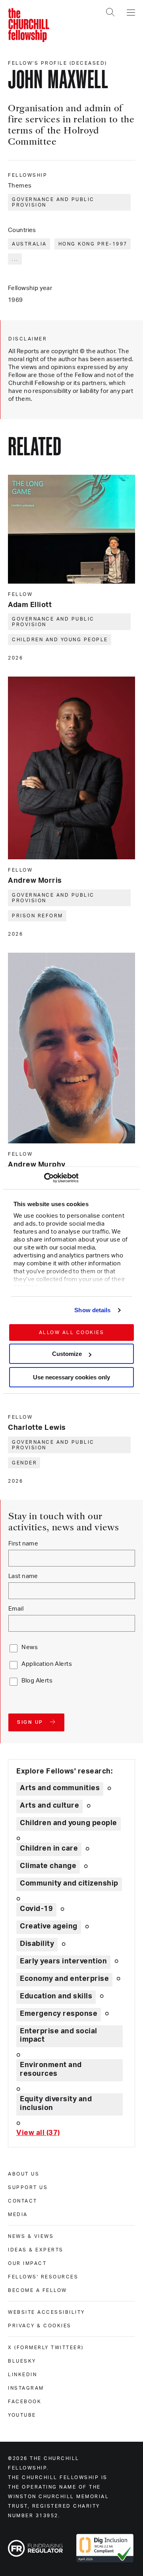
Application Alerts (47, 1664)
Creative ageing (49, 1926)
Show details (92, 1310)
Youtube (22, 2415)
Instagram (26, 2388)
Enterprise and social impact (59, 2036)
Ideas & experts (36, 2250)
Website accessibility (46, 2312)
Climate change (48, 1866)
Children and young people (60, 640)
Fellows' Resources (43, 2277)
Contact (23, 2201)
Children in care (49, 1849)
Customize (67, 1354)
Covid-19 (36, 1909)
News (30, 1647)
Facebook (25, 2402)
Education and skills (56, 1996)
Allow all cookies (72, 1332)
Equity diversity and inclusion (56, 2104)
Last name (23, 1576)
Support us (28, 2187)
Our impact (27, 2263)
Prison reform (38, 916)
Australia (29, 244)
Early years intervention (63, 1961)
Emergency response (59, 2014)
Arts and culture (49, 1806)
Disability (37, 1944)
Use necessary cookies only (71, 1377)
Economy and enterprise (64, 1979)
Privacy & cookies (40, 2326)
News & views (31, 2236)
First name (23, 1544)
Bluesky (22, 2361)
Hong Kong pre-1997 (93, 244)
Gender (24, 1463)
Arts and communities (60, 1788)
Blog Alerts (37, 1681)
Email (16, 1609)
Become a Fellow (38, 2290)
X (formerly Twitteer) (46, 2348)
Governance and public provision (53, 202)
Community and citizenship (69, 1884)
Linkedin (22, 2375)
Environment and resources (51, 2069)
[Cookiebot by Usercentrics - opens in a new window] (44, 1178)
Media (18, 2214)
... (15, 259)
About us (24, 2174)
